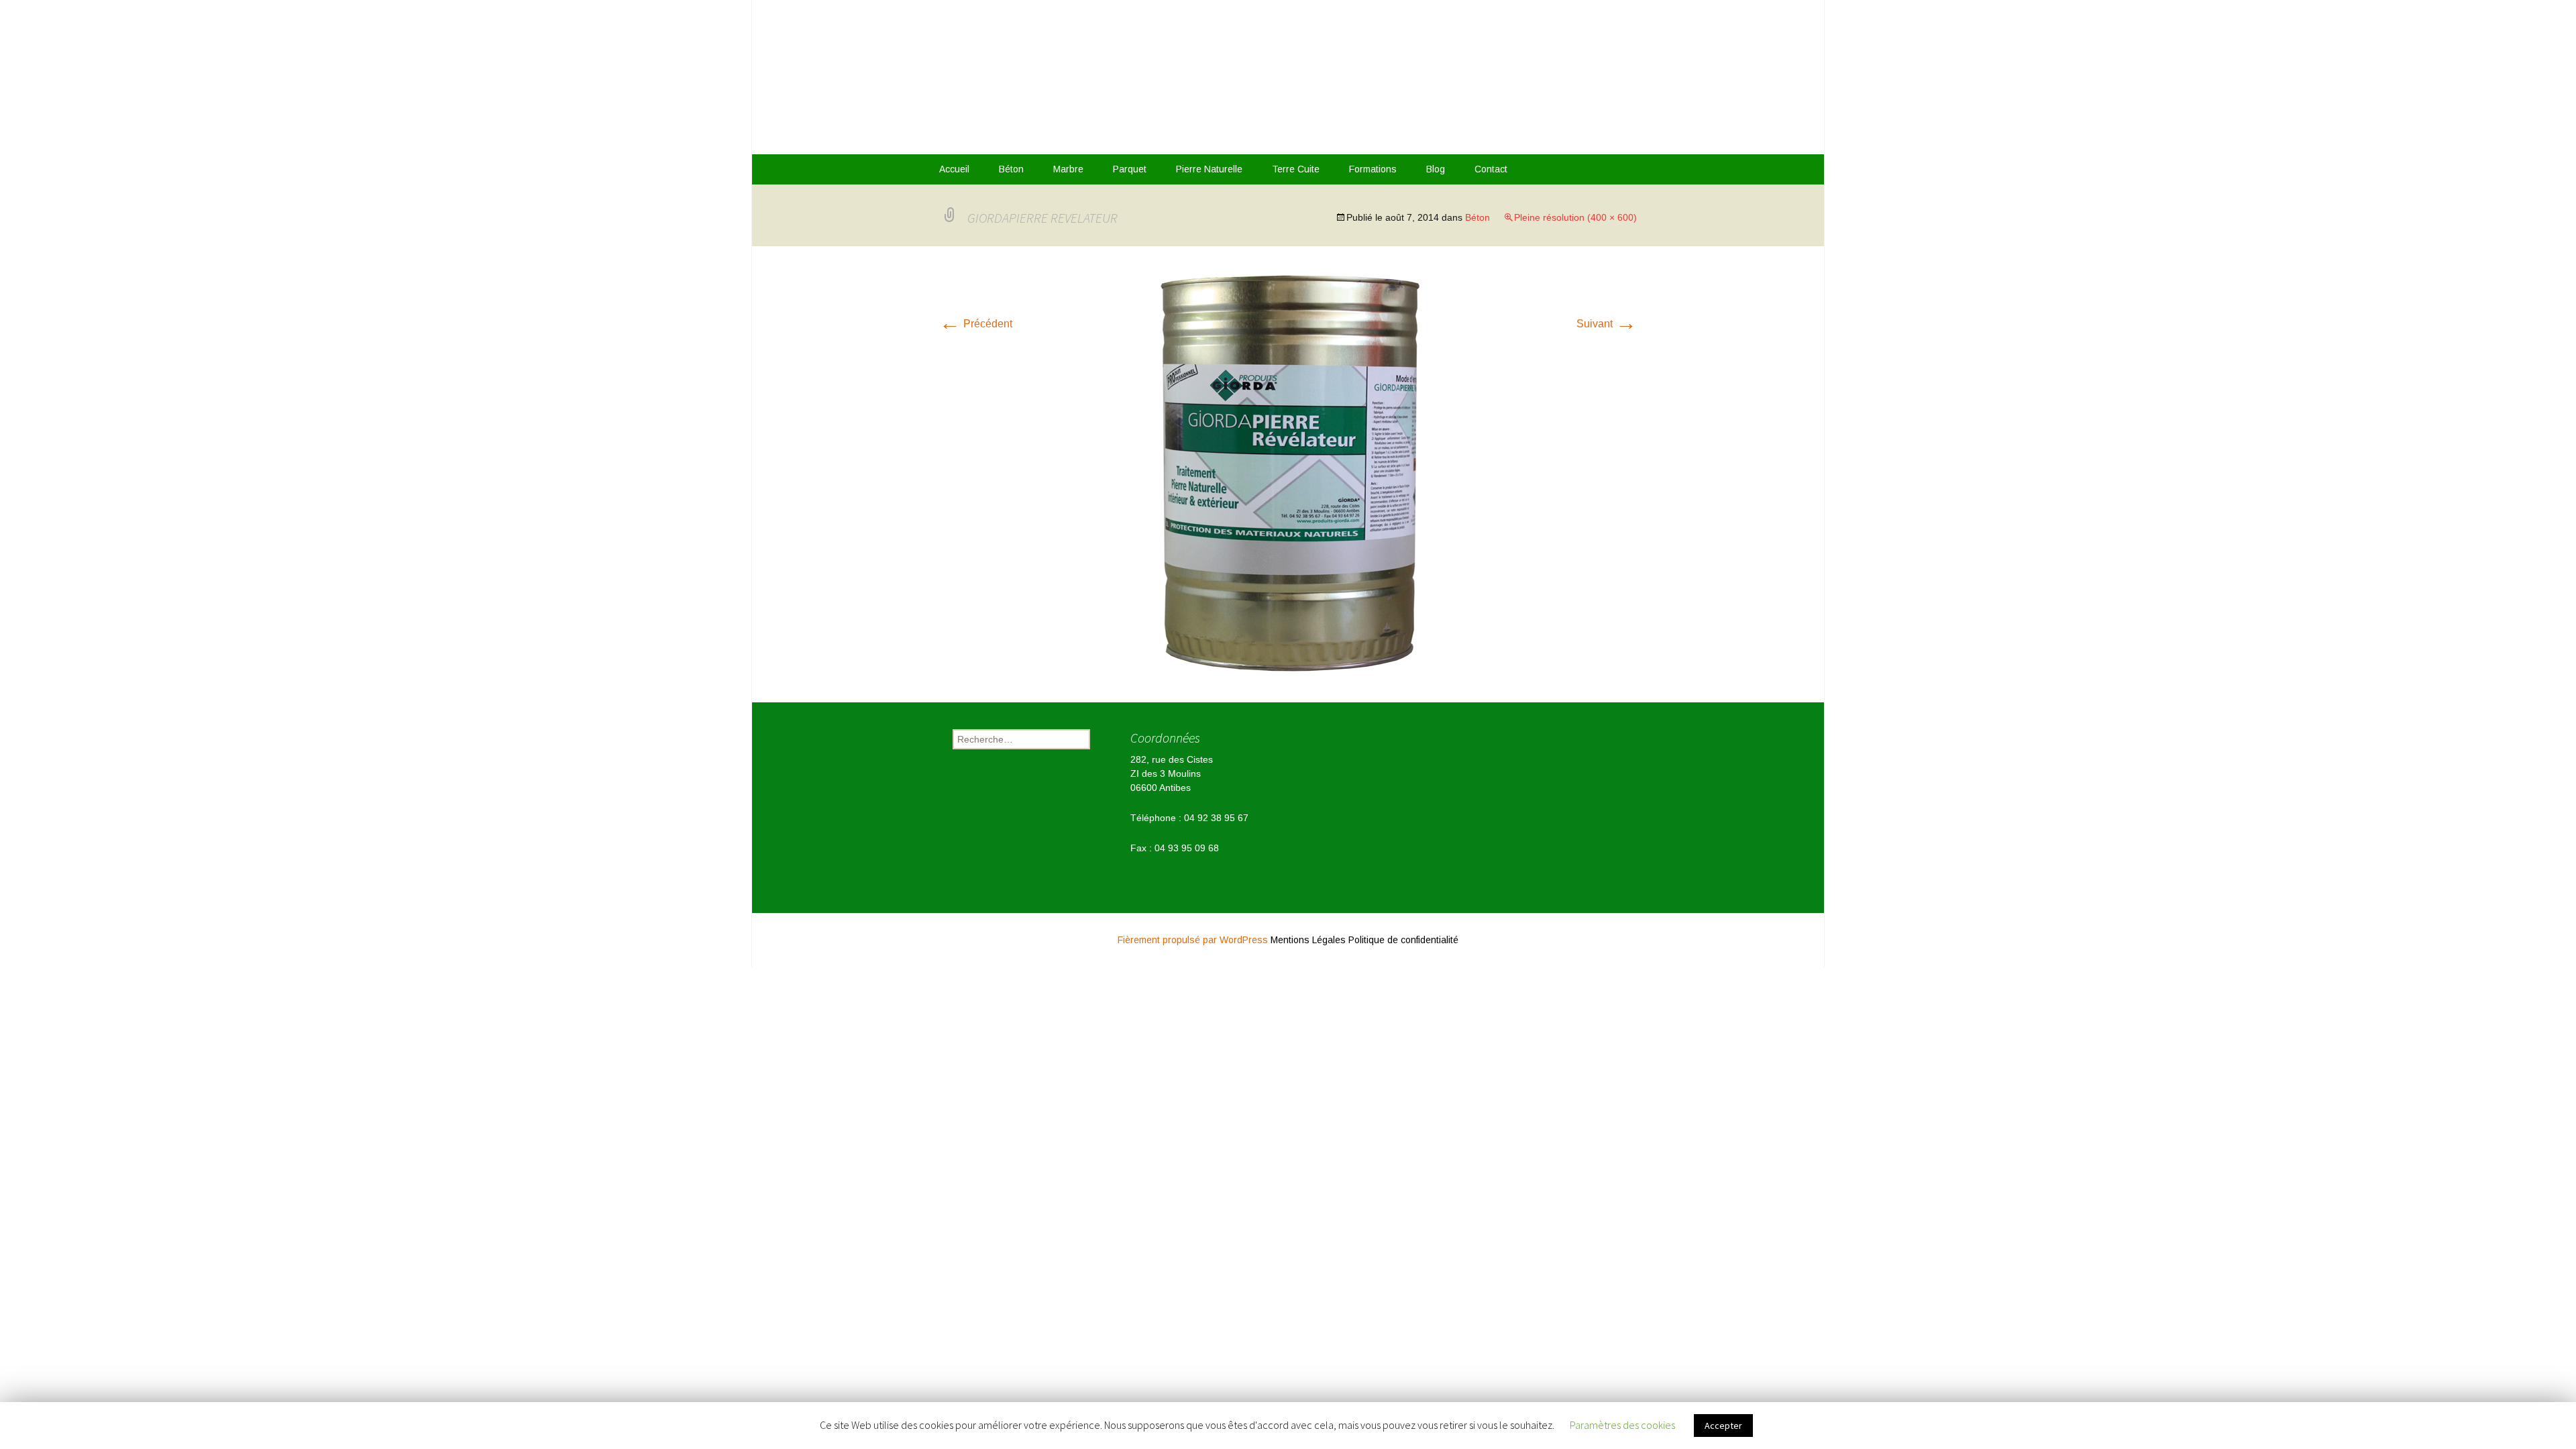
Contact (1491, 169)
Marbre (1068, 169)
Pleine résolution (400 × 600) (1575, 217)
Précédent (976, 324)
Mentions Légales (1308, 940)
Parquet (1130, 169)
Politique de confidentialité (1403, 940)
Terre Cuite (1296, 169)
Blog (1436, 169)
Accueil (954, 169)
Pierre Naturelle (1209, 169)
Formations (1373, 169)
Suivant (1607, 324)
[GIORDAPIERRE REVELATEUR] (1288, 473)
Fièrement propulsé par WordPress (1194, 940)
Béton (1011, 169)
